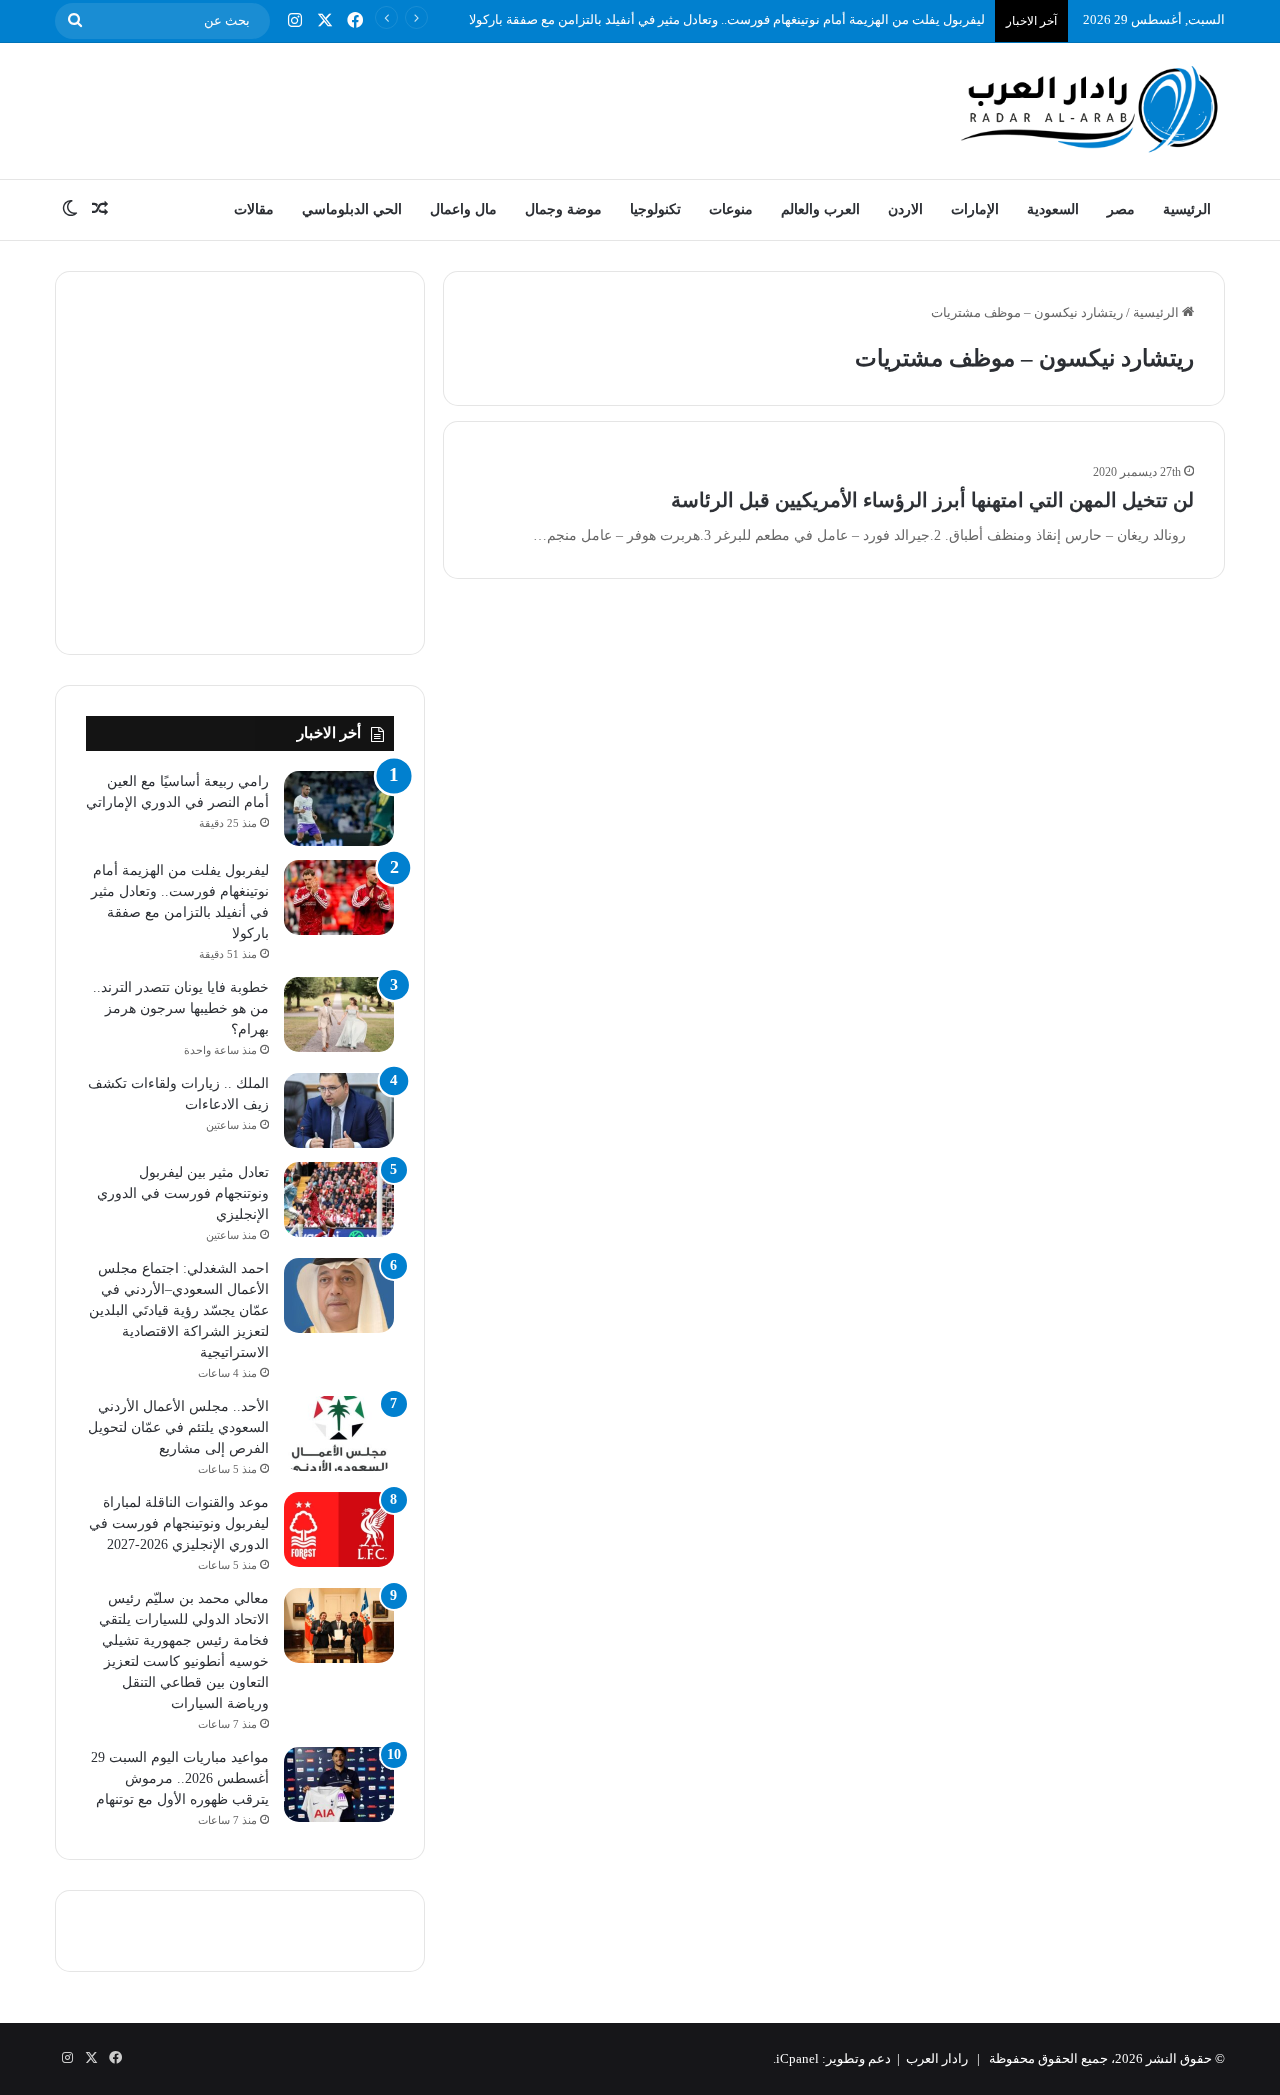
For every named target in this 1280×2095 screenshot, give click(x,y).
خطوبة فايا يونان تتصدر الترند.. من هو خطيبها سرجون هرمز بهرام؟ (181, 1008)
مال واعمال (463, 209)
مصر (1121, 209)
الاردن (905, 209)
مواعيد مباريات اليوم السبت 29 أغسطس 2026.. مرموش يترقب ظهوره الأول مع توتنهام (180, 1778)
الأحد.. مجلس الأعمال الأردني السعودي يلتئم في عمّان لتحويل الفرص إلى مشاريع (178, 1427)
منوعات (731, 209)
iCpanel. (796, 2058)
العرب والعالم (820, 209)
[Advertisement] (440, 108)
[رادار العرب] (1090, 108)
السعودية (1053, 209)
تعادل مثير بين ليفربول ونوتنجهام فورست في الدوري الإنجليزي (183, 1193)
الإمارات (975, 209)
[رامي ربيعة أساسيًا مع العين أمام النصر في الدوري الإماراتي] (339, 808)
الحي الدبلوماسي (352, 209)
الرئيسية (1187, 209)
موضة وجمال (563, 209)
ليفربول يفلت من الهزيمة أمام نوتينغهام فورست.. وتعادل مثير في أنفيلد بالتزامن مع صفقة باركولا (727, 19)
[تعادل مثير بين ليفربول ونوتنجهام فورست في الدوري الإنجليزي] (339, 1199)
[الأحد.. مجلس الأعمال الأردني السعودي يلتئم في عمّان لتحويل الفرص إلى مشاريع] (339, 1433)
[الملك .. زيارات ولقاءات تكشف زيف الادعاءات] (339, 1110)
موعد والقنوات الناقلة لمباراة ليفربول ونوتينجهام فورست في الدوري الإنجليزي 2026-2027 (179, 1523)
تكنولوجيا (655, 209)
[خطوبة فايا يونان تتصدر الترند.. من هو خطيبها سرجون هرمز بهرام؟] (339, 1014)
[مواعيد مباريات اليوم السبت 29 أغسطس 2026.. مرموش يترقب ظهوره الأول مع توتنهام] (339, 1784)
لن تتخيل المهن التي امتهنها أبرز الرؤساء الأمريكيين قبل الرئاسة (932, 500)
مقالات (254, 209)
